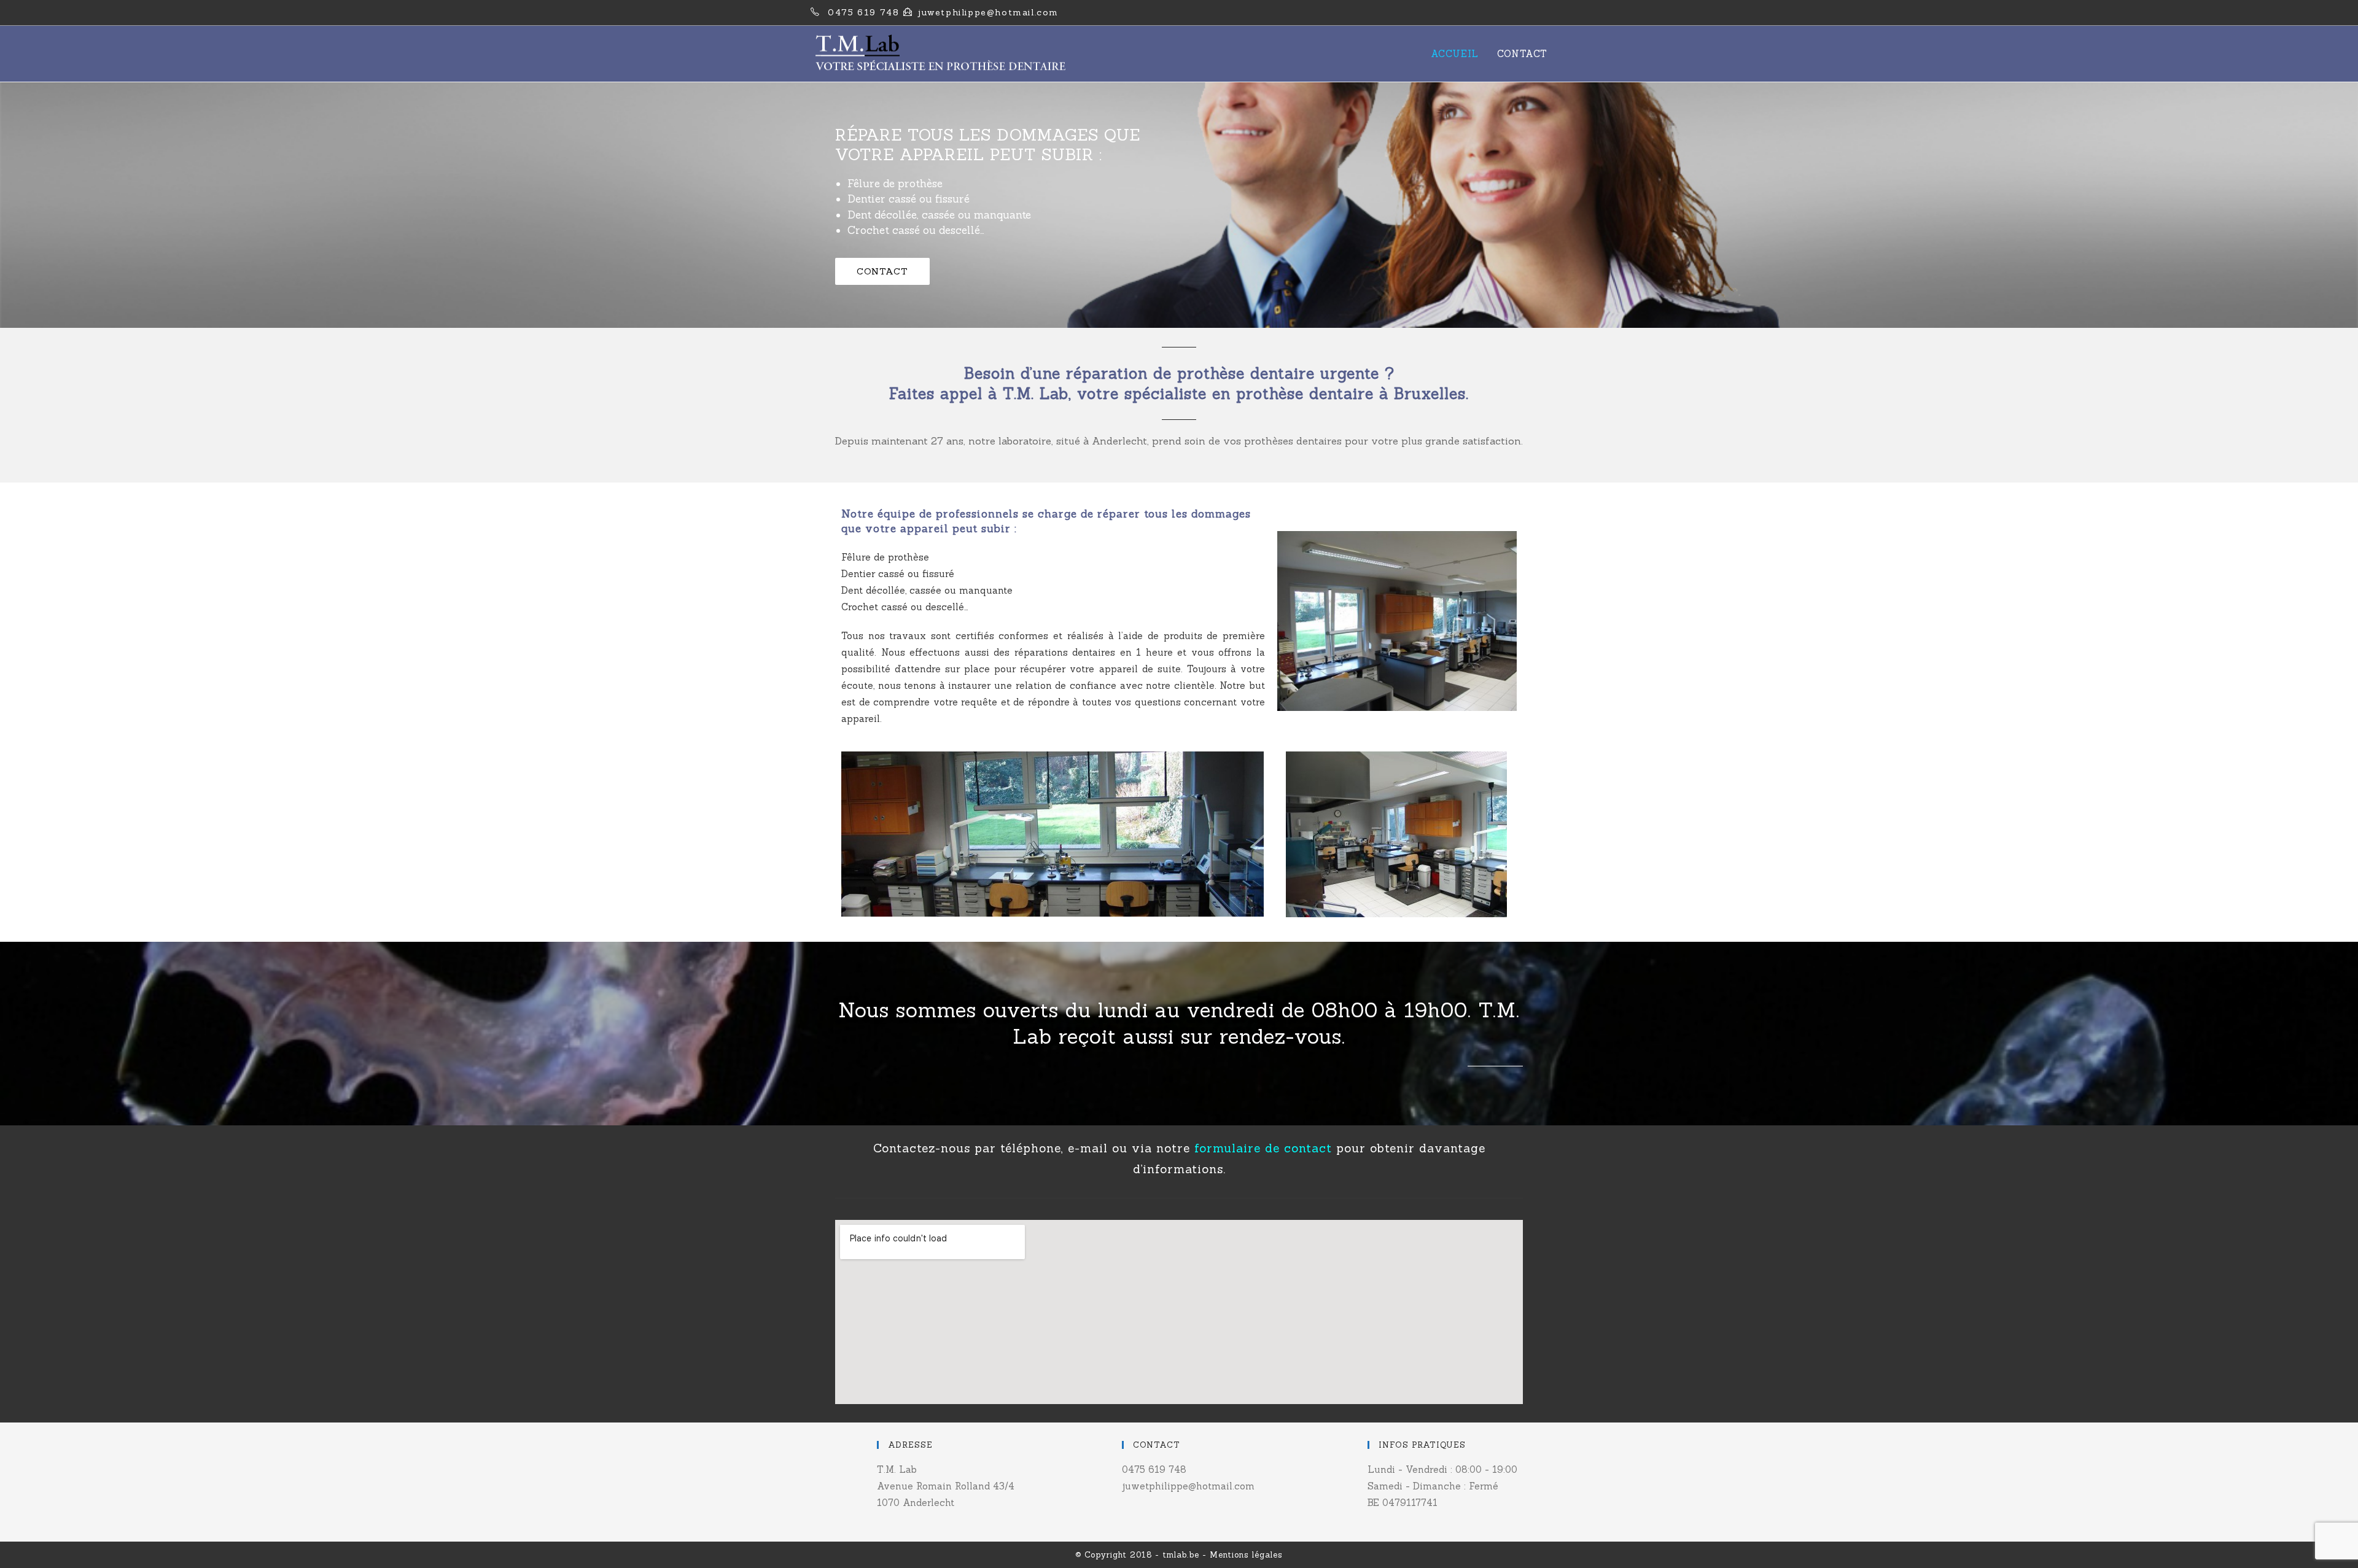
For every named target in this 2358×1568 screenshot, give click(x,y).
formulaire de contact (1263, 1148)
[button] (882, 271)
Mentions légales (1246, 1555)
